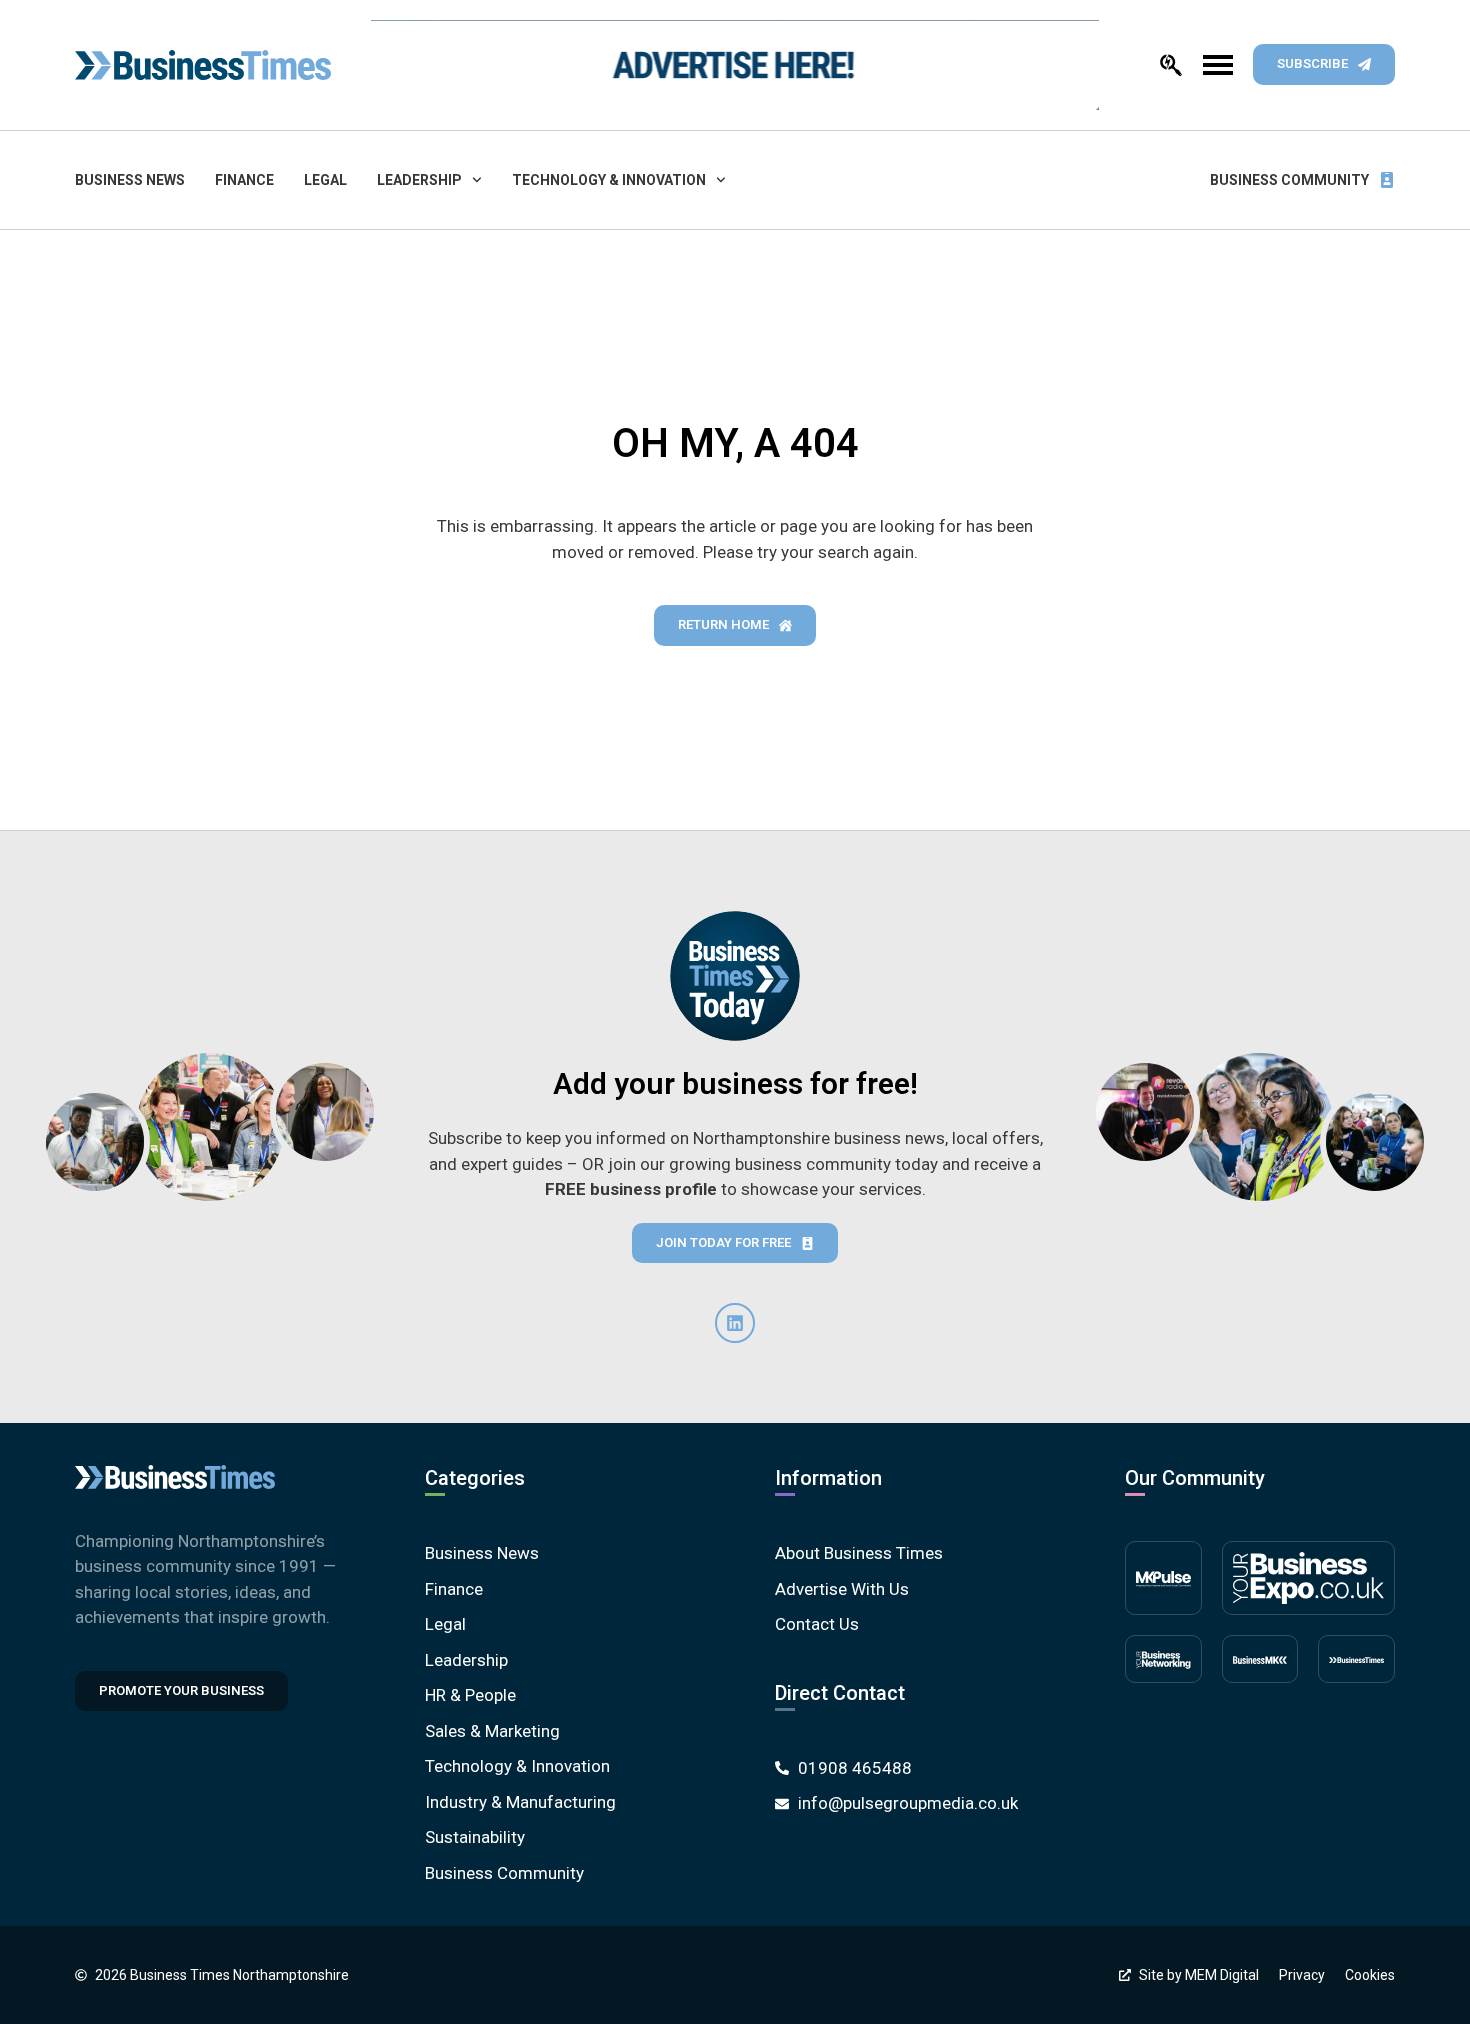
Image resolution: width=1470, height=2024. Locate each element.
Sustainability (475, 1837)
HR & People (470, 1695)
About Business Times (859, 1553)
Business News (130, 180)
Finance (244, 180)
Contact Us (817, 1624)
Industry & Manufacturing (520, 1802)
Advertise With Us (842, 1589)
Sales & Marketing (492, 1731)
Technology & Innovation (609, 180)
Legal (325, 180)
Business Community (1289, 180)
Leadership (419, 180)
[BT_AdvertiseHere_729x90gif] (735, 65)
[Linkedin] (735, 1323)
